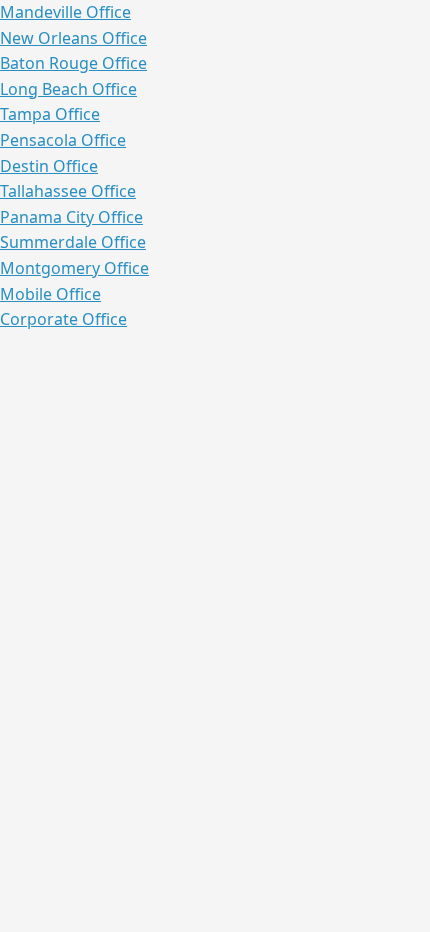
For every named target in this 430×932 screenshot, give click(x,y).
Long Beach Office (68, 89)
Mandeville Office (65, 12)
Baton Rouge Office (73, 63)
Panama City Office (71, 217)
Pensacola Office (63, 140)
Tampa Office (50, 114)
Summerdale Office (73, 242)
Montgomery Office (74, 268)
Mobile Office (50, 294)
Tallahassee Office (68, 191)
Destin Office (49, 166)
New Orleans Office (73, 38)
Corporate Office (63, 319)
